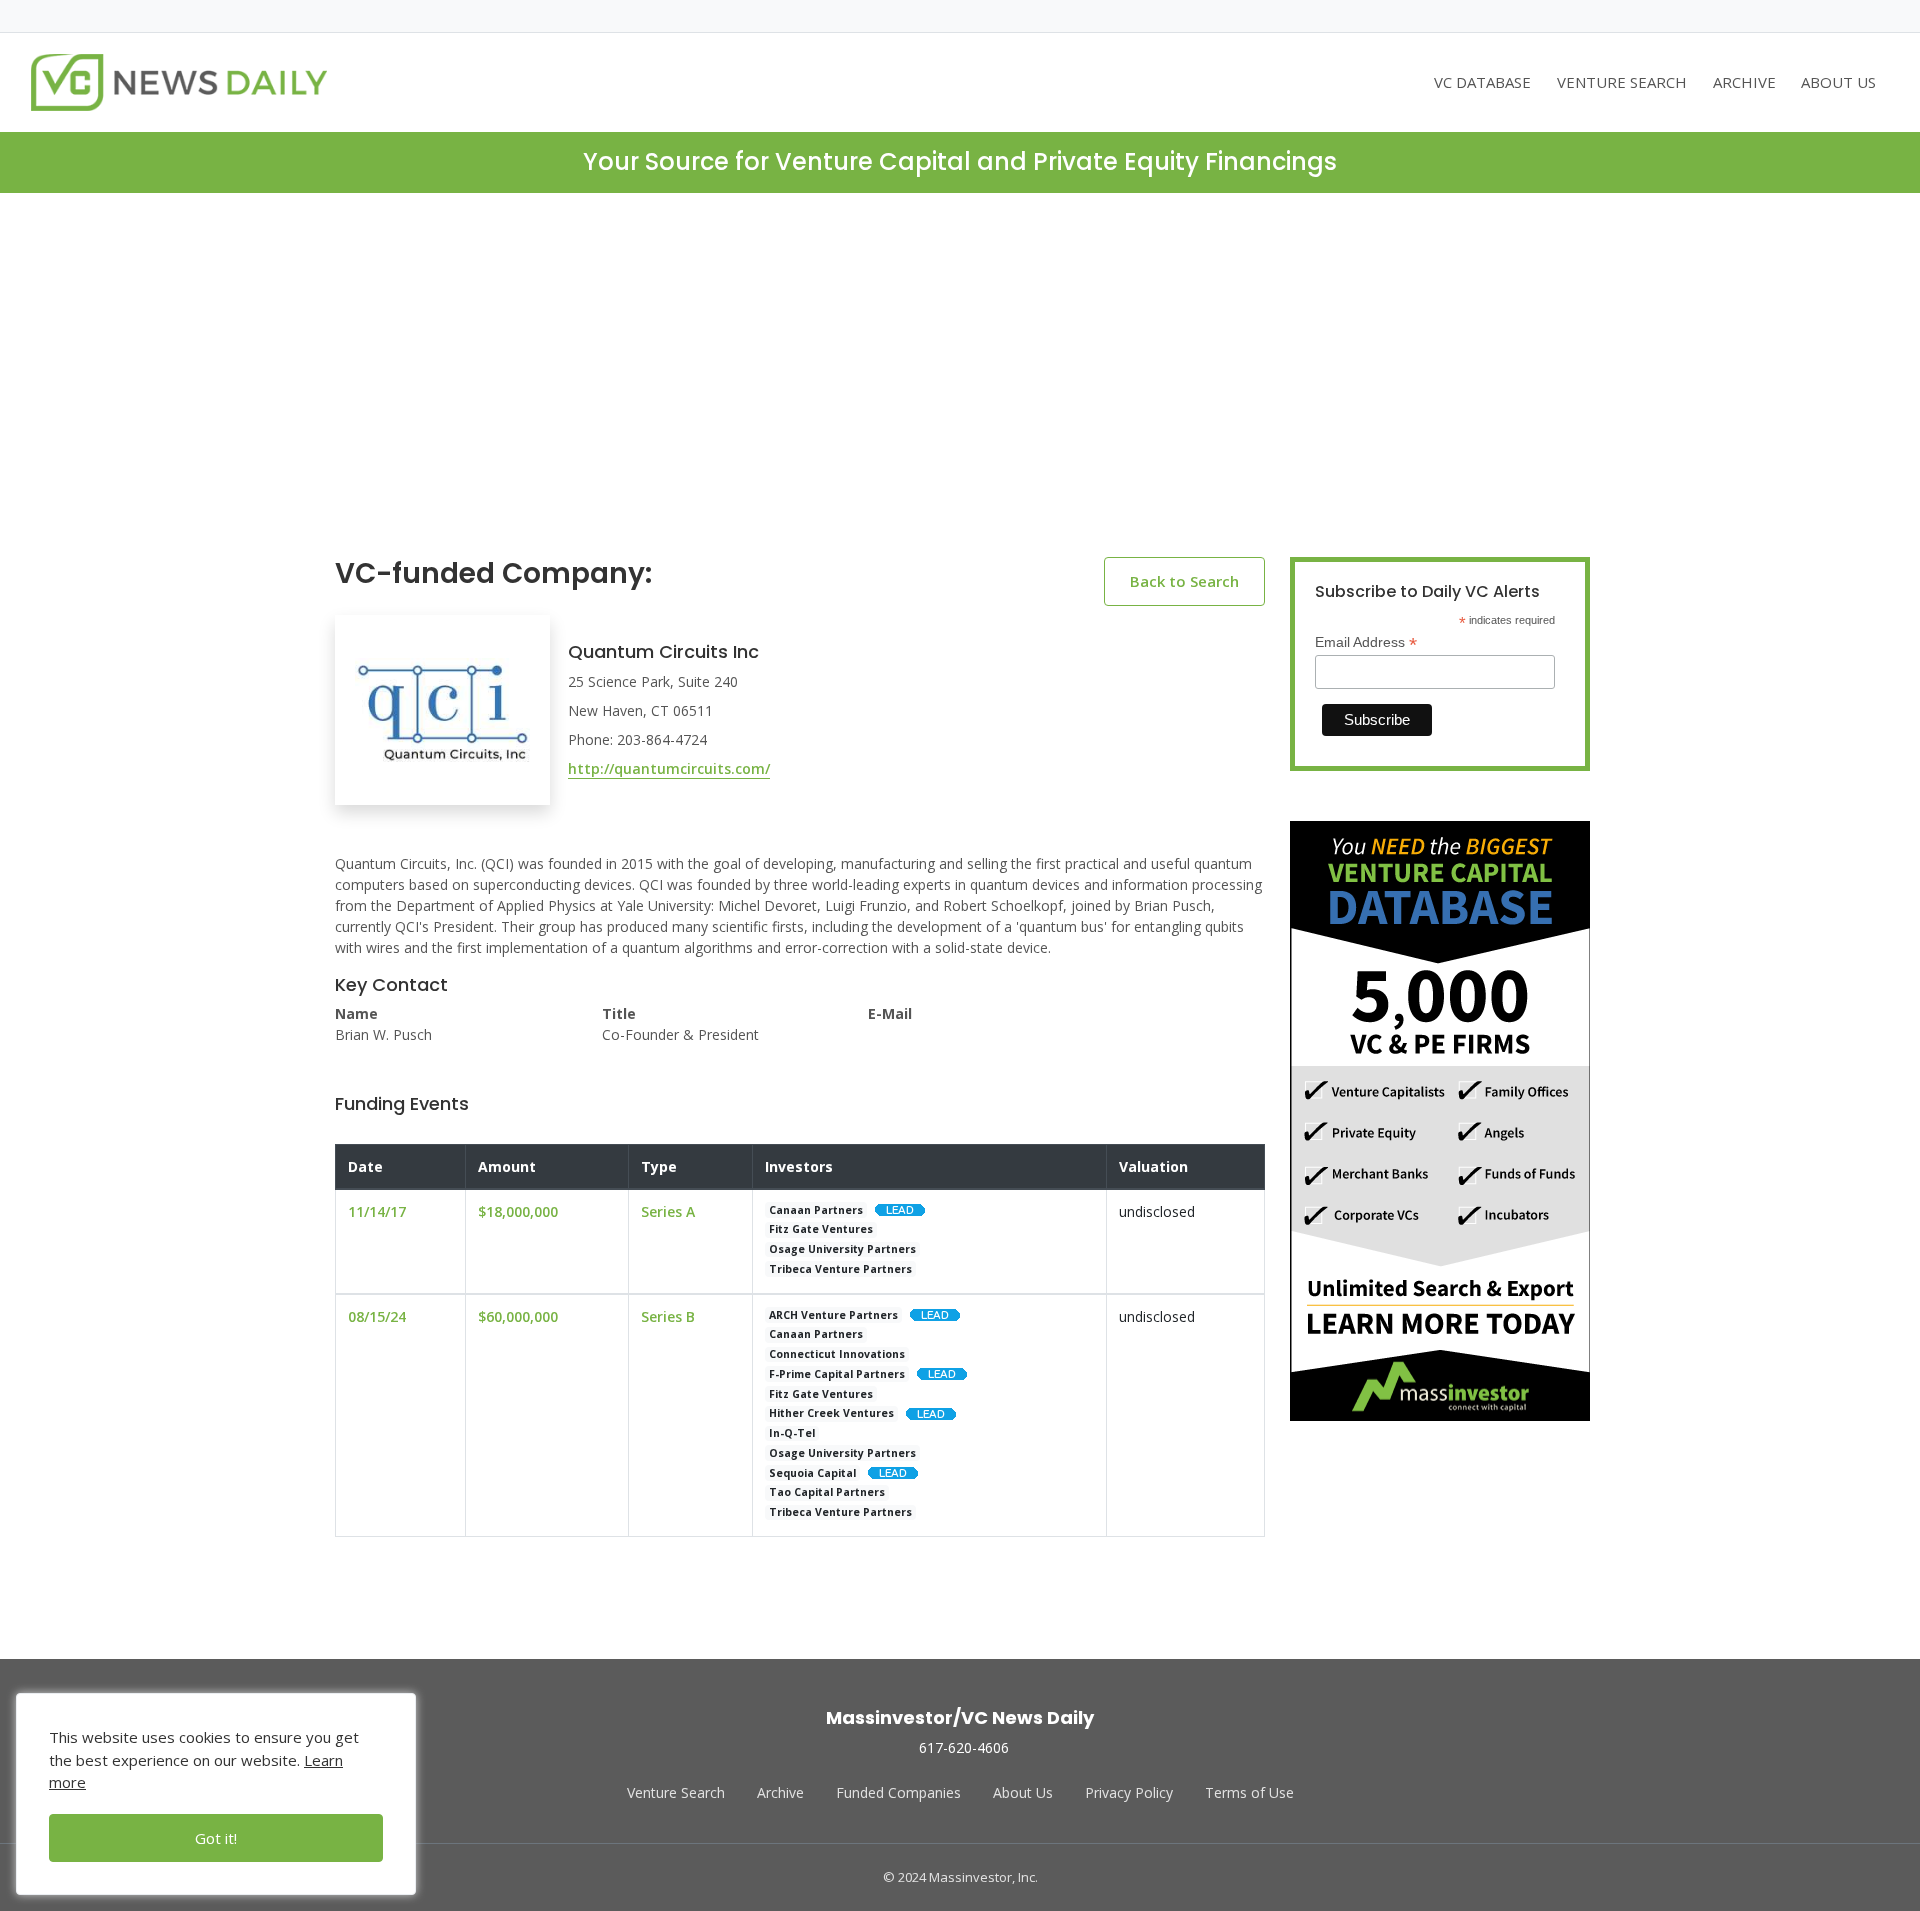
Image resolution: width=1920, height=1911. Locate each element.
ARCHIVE (1744, 82)
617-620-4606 (964, 1747)
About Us (1023, 1792)
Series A (668, 1211)
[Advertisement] (960, 391)
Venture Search (676, 1792)
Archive (780, 1792)
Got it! (216, 1838)
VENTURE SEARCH (1622, 82)
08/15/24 (377, 1316)
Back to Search (1184, 581)
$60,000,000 (518, 1316)
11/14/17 (377, 1211)
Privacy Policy (1129, 1792)
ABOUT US (1838, 82)
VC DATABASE (1482, 82)
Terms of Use (1249, 1792)
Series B (668, 1316)
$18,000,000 (518, 1211)
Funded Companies (898, 1792)
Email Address (1366, 642)
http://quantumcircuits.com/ (669, 768)
